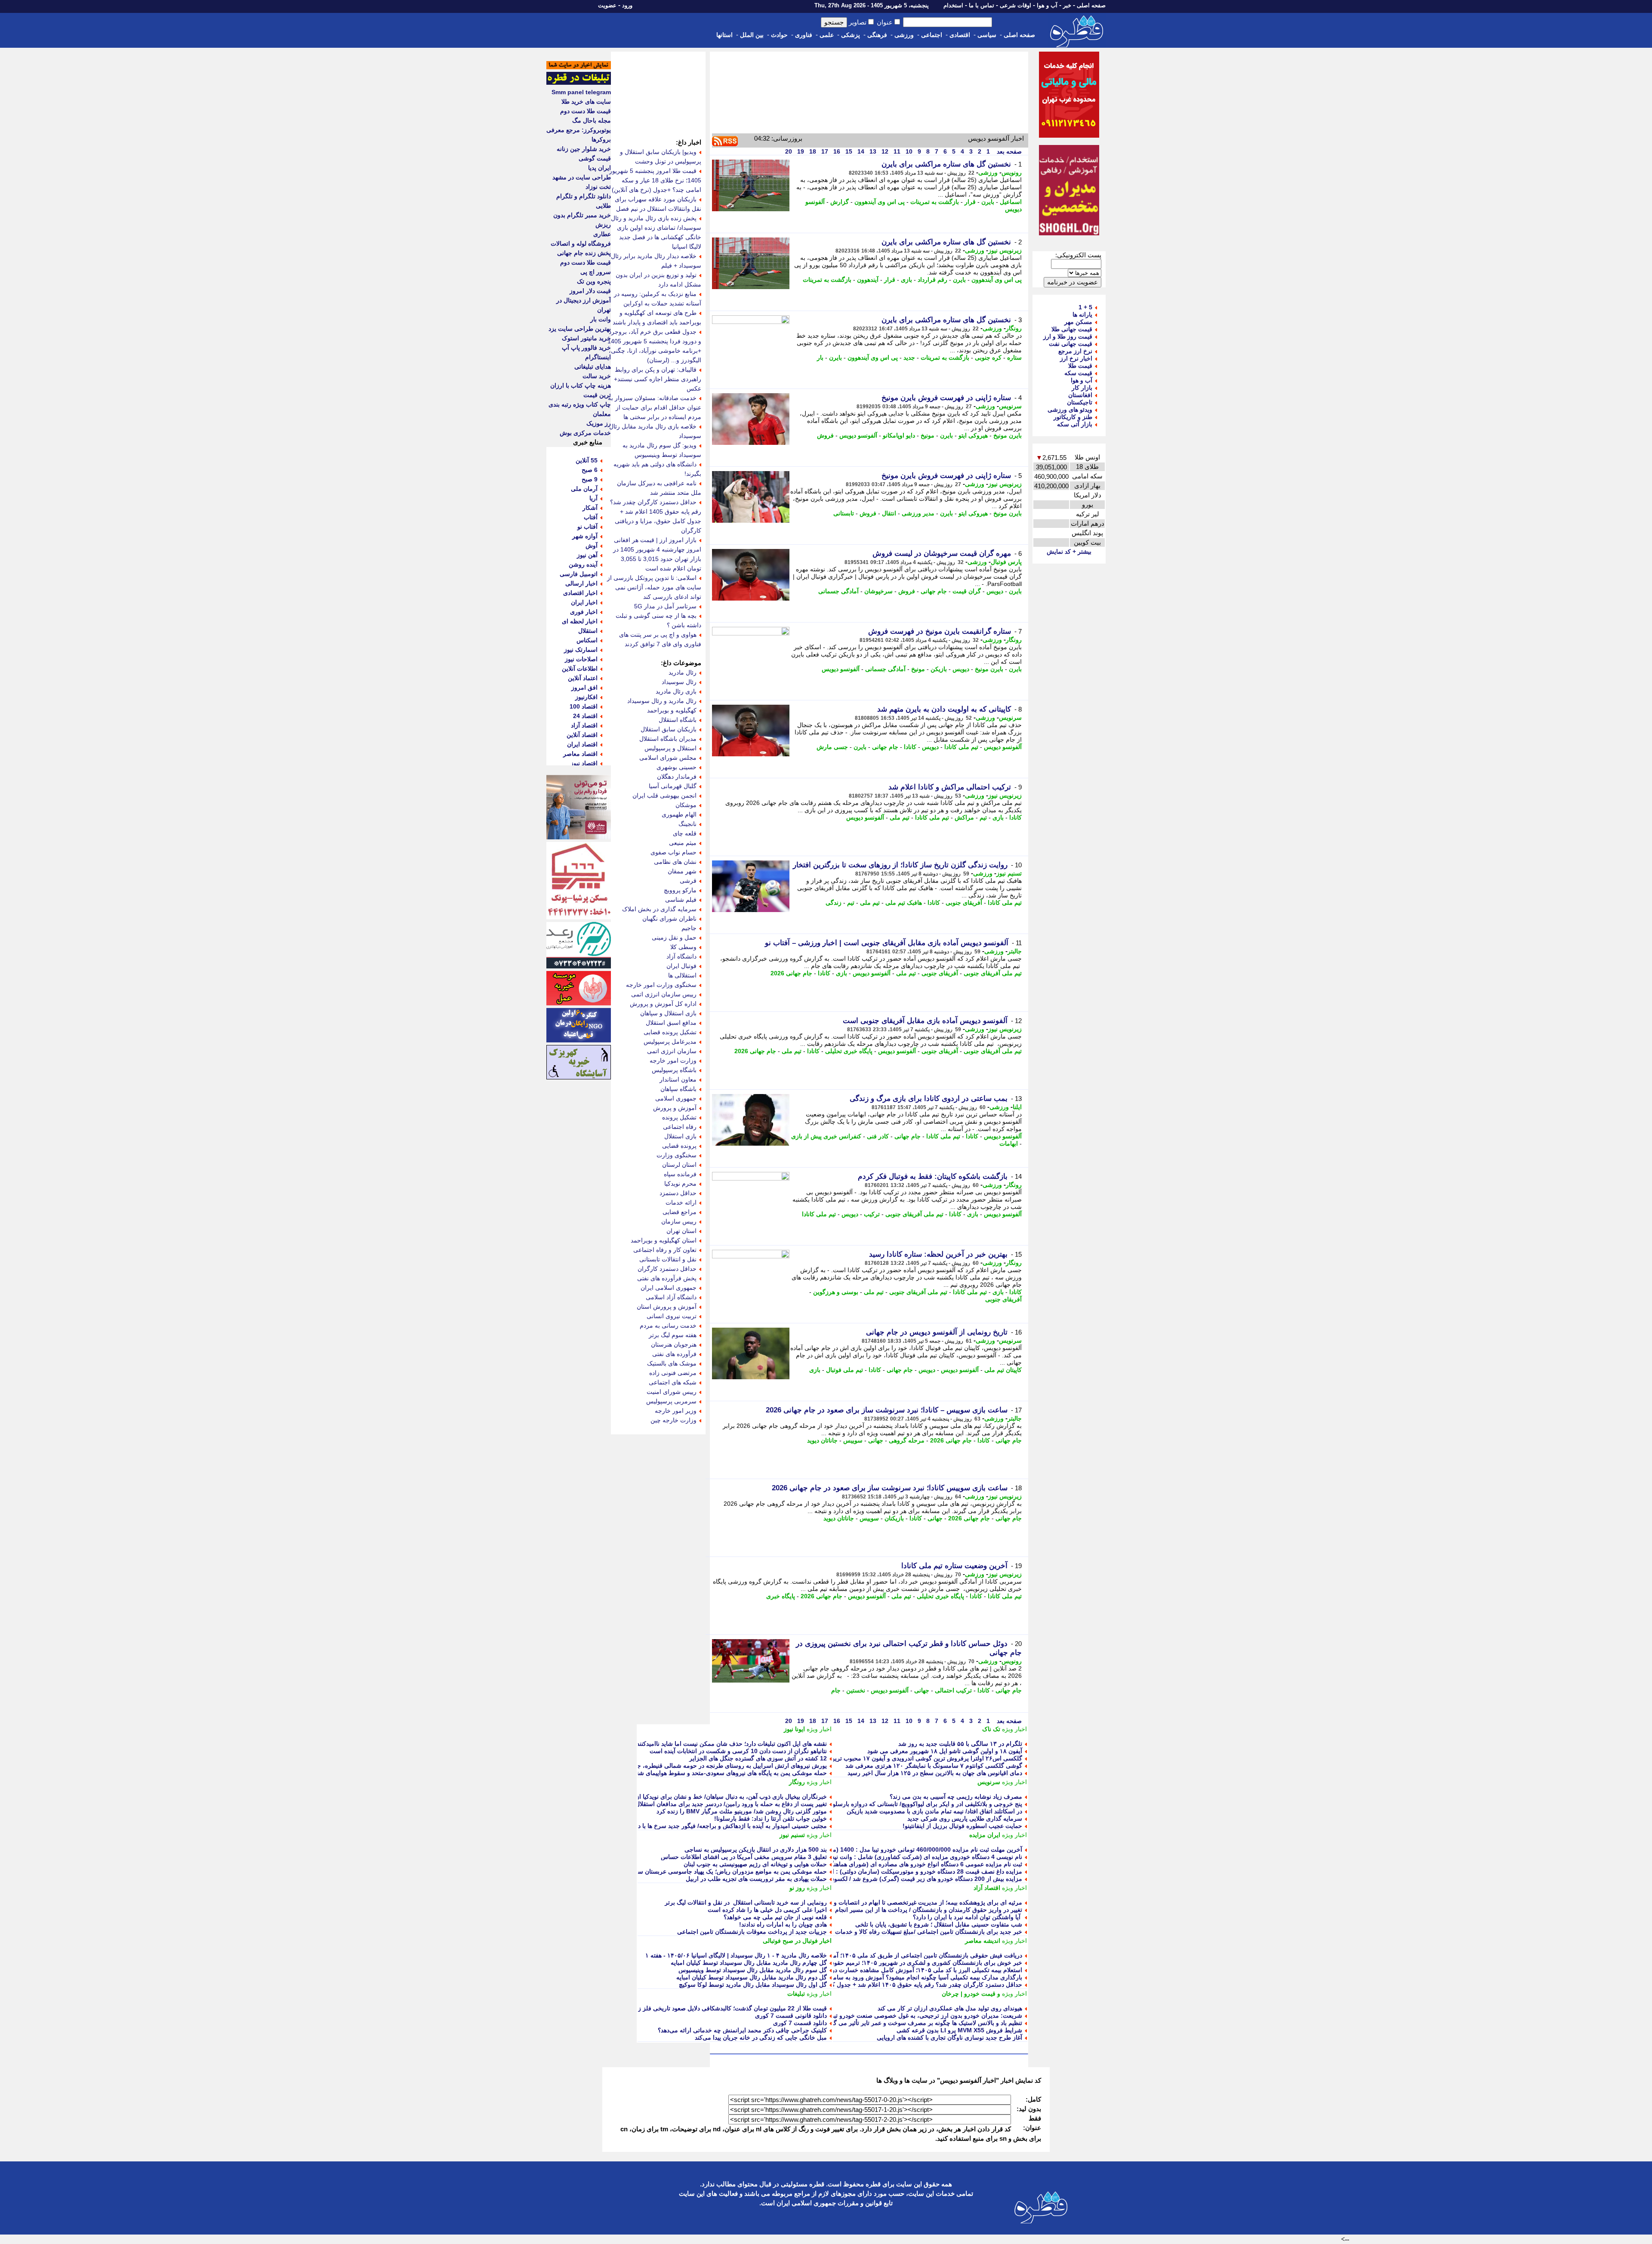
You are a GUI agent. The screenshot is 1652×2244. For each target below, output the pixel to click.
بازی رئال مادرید (676, 691)
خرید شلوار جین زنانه (584, 149)
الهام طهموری (679, 814)
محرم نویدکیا (680, 1184)
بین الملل (752, 35)
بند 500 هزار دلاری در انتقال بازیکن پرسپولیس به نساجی (756, 1849)
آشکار (590, 508)
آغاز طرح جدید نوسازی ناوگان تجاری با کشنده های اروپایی (949, 2037)
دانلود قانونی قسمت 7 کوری (791, 2016)
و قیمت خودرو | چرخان (971, 1994)
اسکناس (587, 640)
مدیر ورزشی (918, 513)
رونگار (1014, 328)
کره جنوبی (988, 358)
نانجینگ (687, 824)
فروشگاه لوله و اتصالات (581, 244)
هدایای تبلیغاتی (593, 367)
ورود (627, 5)
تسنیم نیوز (1009, 873)
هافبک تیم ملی (904, 903)
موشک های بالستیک (672, 1363)
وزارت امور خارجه (673, 1060)
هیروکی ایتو (973, 435)
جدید (909, 358)
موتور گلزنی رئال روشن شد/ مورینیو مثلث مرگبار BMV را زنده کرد (742, 1811)
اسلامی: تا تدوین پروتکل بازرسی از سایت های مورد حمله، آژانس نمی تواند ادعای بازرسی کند (654, 587)
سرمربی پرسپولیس (671, 1401)
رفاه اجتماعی (680, 1127)
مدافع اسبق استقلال (671, 1023)
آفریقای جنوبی (964, 903)
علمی (827, 35)
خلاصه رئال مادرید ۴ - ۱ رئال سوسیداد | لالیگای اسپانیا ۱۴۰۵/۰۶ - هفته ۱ (736, 1955)
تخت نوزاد (598, 187)
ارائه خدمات (681, 1202)
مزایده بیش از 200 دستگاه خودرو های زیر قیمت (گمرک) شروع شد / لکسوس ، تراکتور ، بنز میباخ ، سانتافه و (885, 1879)
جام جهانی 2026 (791, 973)
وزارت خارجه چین (673, 1420)
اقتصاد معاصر (580, 754)
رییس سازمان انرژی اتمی (664, 994)
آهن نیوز (587, 555)
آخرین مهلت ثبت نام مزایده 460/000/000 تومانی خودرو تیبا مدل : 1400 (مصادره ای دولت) (907, 1849)
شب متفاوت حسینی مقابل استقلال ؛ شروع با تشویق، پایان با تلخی (939, 1924)
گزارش (840, 202)
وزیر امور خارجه (676, 1411)
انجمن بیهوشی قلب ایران (664, 795)
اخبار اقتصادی (580, 593)
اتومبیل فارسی (579, 574)
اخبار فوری (584, 612)
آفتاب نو (587, 527)
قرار (970, 202)
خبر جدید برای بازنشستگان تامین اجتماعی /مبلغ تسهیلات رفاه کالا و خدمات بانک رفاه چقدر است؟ (900, 1932)
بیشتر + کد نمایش (1069, 552)
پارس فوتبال (1006, 562)
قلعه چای (685, 833)
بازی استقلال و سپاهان (668, 1013)
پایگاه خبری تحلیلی (849, 1051)
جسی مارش (832, 747)
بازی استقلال (680, 1136)
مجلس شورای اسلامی (668, 758)
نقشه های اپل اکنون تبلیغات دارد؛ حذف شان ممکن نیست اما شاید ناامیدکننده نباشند (722, 1744)
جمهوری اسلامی (676, 1098)
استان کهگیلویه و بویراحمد (664, 1240)
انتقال (889, 513)
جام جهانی (934, 591)
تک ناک (991, 1729)
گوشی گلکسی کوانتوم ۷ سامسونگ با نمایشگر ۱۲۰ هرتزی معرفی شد (934, 1766)
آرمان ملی (584, 489)
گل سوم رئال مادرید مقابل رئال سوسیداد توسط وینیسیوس (753, 1970)
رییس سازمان (679, 1221)
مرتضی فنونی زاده (673, 1373)
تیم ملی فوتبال (844, 1370)
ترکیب (872, 1214)
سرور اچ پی (596, 272)
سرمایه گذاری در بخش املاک (659, 909)
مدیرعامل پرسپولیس (670, 1042)
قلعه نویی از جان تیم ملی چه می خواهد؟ (775, 1917)
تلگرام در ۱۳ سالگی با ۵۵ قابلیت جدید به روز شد (960, 1744)
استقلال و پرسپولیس (670, 748)
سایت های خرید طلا (586, 102)
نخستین (856, 1690)
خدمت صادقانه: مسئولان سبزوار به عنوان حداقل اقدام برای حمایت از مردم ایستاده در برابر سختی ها (655, 407)
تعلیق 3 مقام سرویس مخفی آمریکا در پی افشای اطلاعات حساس (744, 1857)
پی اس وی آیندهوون (880, 202)
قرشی (688, 881)
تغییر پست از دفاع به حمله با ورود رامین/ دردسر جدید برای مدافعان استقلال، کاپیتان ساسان (711, 1804)
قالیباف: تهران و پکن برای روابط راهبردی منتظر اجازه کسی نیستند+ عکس (658, 379)
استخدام (953, 5)
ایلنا (1017, 1107)
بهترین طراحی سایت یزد (580, 329)
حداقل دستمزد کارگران (667, 1269)
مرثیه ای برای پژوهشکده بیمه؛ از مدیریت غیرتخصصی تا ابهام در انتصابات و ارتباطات (916, 1902)
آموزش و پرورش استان (667, 1307)
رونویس (1012, 173)
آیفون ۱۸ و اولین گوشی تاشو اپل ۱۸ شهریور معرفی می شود (945, 1751)
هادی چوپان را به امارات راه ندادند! (783, 1924)
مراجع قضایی (680, 1212)
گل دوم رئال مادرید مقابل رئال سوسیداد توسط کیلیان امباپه (752, 1977)
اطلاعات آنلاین (580, 669)
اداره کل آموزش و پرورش (663, 1004)
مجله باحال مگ (592, 120)
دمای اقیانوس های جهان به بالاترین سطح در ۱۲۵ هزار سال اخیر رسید (935, 1773)
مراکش (964, 817)
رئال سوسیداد (679, 682)
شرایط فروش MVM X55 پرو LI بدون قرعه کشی (959, 2030)
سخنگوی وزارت (677, 1155)
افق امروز (584, 687)
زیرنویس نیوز (1005, 250)
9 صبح (590, 479)
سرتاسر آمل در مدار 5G (665, 606)
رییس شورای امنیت (672, 1392)
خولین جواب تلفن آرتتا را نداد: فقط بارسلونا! (771, 1819)
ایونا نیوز (794, 1729)
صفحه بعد (1008, 151)
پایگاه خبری (781, 1596)
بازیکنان (894, 1518)
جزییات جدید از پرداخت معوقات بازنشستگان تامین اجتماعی (752, 1932)
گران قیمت (967, 591)
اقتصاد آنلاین (582, 735)
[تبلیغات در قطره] (579, 83)
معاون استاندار (678, 1079)
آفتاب (591, 517)
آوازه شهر (585, 536)
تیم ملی (900, 817)
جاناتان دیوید (822, 1440)
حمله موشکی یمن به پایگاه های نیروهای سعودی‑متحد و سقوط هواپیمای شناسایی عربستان (713, 1773)
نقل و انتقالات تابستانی (668, 1259)
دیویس (995, 591)
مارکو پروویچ (680, 890)
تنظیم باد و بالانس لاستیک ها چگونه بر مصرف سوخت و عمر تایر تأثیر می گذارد (923, 2023)
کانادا (910, 747)
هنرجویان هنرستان (674, 1344)
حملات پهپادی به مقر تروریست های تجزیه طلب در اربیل (756, 1879)
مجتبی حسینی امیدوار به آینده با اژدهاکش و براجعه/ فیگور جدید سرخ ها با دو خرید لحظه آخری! (707, 1826)
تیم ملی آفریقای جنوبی (993, 973)
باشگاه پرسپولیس (674, 1070)
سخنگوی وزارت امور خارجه (661, 985)
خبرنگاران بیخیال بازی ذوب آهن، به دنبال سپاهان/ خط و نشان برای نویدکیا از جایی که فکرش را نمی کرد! (695, 1797)
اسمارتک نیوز (581, 650)
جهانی (876, 1440)
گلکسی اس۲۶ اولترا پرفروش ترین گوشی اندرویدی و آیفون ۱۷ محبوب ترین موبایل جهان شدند (903, 1758)
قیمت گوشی (595, 158)
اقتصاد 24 (585, 716)
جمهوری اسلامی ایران (669, 1288)
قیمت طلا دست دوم (586, 111)
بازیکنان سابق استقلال (669, 729)
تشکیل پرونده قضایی (670, 1032)
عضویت (607, 5)
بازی (906, 280)
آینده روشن (583, 564)
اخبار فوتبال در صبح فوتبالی (797, 1941)
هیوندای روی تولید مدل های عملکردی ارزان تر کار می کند (950, 2008)
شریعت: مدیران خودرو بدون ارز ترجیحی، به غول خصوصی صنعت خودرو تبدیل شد (918, 2016)
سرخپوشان (878, 591)
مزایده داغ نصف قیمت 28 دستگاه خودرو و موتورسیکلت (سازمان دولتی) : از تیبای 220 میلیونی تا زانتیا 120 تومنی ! (877, 1871)
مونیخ (928, 435)
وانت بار (601, 319)
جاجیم (689, 928)
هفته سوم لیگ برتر (673, 1335)
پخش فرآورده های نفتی (667, 1278)
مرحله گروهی (907, 1440)
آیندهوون (868, 280)
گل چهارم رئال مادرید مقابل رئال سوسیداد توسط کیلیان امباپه (749, 1963)
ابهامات (1009, 1144)
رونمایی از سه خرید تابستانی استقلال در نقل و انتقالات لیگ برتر (746, 1902)
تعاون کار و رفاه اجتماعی (665, 1250)
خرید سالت (597, 376)
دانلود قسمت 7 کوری (800, 2023)
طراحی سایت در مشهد (582, 177)
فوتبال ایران (681, 966)
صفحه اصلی (1091, 5)
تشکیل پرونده (679, 1117)
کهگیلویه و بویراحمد (672, 710)
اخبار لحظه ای (580, 621)
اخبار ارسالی (581, 583)
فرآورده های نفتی (674, 1354)
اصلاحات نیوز (581, 659)
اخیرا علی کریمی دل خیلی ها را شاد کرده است (767, 1910)
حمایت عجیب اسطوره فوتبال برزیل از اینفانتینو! (962, 1826)
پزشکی (851, 35)
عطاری (602, 234)
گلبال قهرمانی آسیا (673, 786)
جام (836, 1690)
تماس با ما (982, 5)
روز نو (797, 1888)
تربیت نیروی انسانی (672, 1316)
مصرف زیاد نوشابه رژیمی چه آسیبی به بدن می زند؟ (956, 1797)
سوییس (853, 1440)
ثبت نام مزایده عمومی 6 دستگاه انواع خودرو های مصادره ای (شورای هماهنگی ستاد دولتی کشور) (900, 1864)
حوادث (779, 35)
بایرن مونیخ (1008, 435)
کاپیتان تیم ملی (1003, 1370)
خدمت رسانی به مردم (668, 1325)
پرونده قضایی (679, 1146)
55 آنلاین (587, 460)
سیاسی (987, 35)
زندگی (834, 903)
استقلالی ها (682, 975)
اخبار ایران (584, 602)
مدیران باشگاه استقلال (668, 739)
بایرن (988, 202)
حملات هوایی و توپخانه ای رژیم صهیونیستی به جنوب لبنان (755, 1864)
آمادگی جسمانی (838, 591)
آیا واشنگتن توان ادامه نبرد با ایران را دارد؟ (968, 1917)
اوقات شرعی (1016, 5)
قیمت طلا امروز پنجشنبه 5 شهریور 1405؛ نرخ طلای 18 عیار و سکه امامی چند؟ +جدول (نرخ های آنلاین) (655, 180)
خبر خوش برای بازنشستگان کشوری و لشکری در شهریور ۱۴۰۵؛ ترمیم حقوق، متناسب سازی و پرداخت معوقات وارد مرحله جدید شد (855, 1963)
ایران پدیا (599, 168)
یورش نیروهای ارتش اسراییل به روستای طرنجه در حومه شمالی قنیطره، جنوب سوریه (718, 1766)
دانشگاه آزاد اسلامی (671, 1297)
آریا (593, 498)
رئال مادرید (683, 672)
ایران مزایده (985, 1835)
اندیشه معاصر (983, 1941)
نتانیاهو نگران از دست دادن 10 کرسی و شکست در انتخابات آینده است (738, 1751)
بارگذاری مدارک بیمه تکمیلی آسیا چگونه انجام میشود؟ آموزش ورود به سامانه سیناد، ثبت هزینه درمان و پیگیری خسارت (872, 1977)
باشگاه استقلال (678, 720)
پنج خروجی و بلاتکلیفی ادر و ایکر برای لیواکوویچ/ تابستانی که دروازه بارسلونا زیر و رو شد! (908, 1804)
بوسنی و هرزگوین (836, 1292)
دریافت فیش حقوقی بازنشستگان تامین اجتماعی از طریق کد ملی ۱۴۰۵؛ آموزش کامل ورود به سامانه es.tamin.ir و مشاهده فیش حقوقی (848, 1955)
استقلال (588, 631)
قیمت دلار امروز (590, 291)
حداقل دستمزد (678, 1193)
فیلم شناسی (681, 900)
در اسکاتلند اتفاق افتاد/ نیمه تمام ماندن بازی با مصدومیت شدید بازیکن (934, 1811)
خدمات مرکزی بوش (585, 433)
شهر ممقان (682, 871)
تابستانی (844, 513)
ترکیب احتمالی (953, 1690)
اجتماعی (932, 35)
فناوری (804, 35)
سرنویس (1010, 406)
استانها (724, 35)
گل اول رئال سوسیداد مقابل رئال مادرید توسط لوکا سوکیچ (753, 1985)
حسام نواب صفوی (673, 852)
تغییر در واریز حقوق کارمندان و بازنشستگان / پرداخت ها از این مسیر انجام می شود (917, 1910)
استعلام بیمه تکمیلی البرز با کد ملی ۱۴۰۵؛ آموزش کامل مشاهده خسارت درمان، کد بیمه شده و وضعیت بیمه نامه (880, 1970)
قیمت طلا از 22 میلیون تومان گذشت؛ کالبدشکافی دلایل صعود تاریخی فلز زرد (730, 2008)
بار (820, 358)
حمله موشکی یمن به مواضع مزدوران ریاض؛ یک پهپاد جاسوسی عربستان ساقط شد (722, 1871)
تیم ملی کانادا (961, 747)
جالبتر (1015, 951)
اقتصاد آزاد (987, 1888)
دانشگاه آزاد (681, 956)
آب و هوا (1047, 5)
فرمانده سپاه (680, 1174)
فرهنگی (877, 35)
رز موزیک (599, 423)
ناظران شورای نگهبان (669, 919)
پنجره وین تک (594, 281)
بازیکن (939, 669)
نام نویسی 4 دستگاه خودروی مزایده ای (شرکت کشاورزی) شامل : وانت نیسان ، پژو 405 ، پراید (901, 1857)
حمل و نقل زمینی (674, 937)
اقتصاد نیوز (584, 763)
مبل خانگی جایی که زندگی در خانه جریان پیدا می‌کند (761, 2037)
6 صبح (590, 470)
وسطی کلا (683, 947)
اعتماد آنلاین (583, 678)
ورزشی (904, 35)
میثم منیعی (683, 843)
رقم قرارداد (932, 280)
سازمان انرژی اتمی (672, 1051)
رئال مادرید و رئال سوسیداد (662, 701)
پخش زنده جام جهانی (584, 253)
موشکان (686, 805)
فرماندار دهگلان (677, 777)
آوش (592, 546)
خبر (1067, 5)
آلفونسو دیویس (858, 435)
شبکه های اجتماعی (673, 1382)
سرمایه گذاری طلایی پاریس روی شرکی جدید (965, 1819)
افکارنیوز (586, 697)
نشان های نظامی (675, 862)
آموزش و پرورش (675, 1108)
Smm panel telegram (581, 92)
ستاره (1014, 358)
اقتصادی (960, 35)
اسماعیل (1011, 202)
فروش (825, 435)
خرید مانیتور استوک (586, 338)
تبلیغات (796, 1994)
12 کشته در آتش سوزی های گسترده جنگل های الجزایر (758, 1758)
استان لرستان (679, 1165)
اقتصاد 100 (584, 706)
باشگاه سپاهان (678, 1089)
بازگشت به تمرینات (935, 202)
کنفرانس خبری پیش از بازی (826, 1136)
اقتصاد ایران (582, 744)
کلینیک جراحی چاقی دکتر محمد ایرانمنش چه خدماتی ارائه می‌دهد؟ (742, 2030)
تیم (983, 817)
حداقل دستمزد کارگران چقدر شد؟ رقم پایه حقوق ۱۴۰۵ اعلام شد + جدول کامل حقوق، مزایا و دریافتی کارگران (882, 1985)
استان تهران (681, 1231)
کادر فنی (878, 1136)
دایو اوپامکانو (899, 435)
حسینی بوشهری (677, 767)
